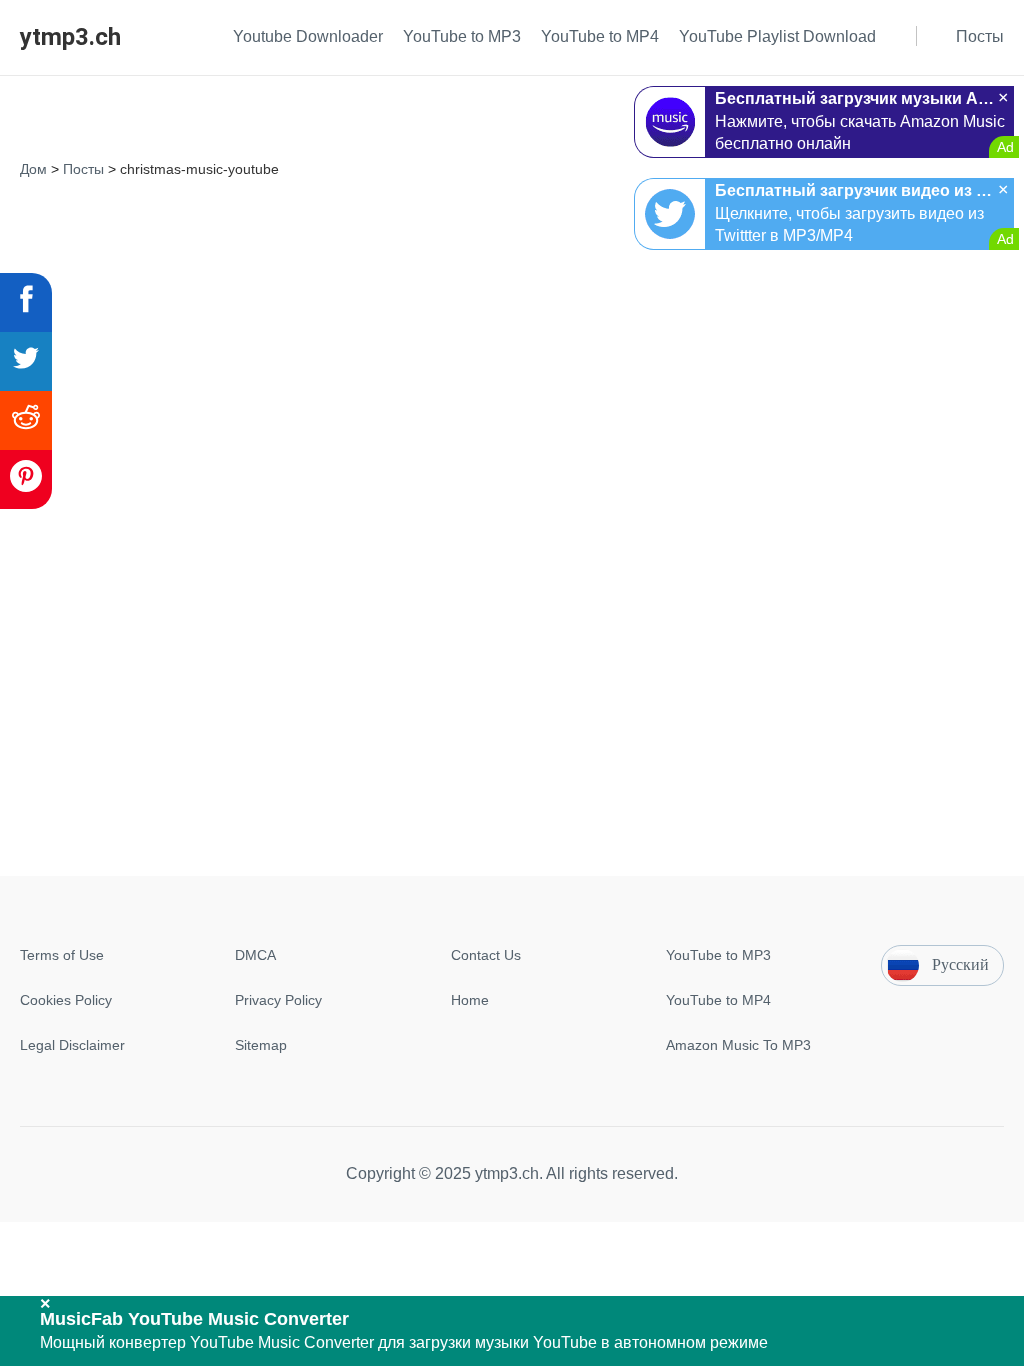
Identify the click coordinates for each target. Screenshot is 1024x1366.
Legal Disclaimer (72, 1045)
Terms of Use (62, 955)
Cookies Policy (66, 1000)
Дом (33, 169)
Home (470, 1000)
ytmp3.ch (70, 37)
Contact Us (486, 955)
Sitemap (261, 1045)
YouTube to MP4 (718, 1000)
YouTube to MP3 (718, 955)
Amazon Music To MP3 (738, 1045)
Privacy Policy (278, 1000)
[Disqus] (512, 435)
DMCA (255, 955)
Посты (83, 169)
